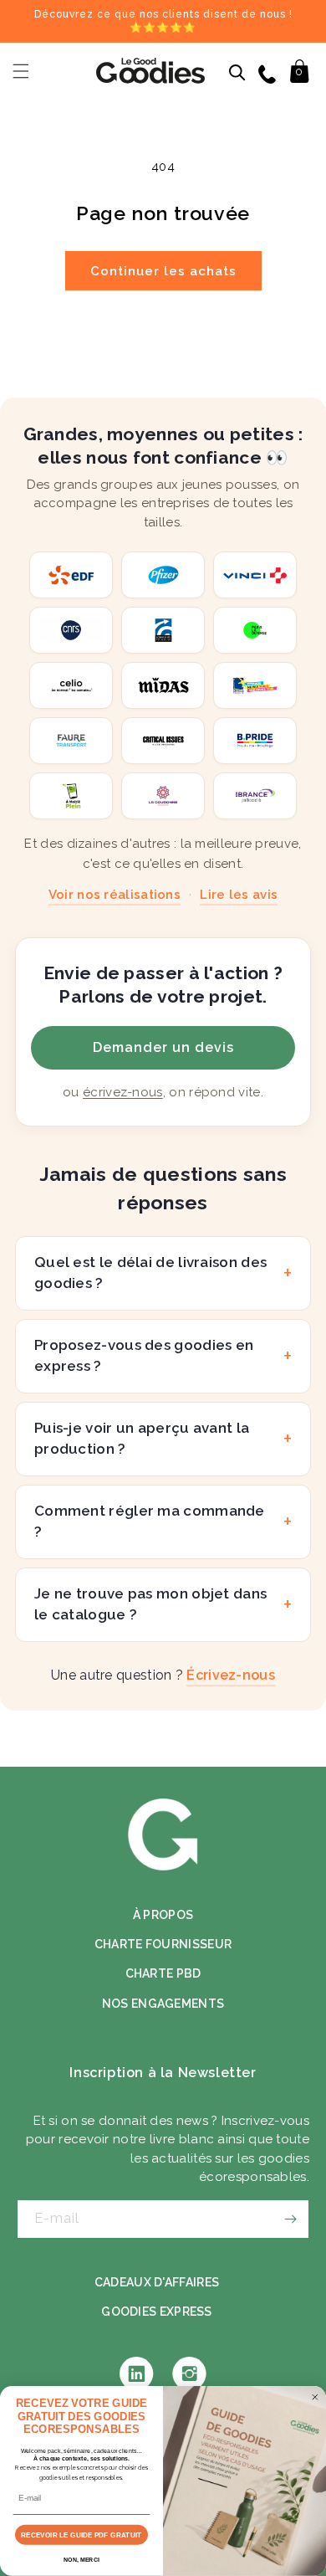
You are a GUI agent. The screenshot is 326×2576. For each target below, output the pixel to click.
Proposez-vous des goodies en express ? (144, 1356)
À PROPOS (163, 1915)
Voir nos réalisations (115, 895)
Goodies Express (157, 2312)
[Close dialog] (315, 2397)
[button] (21, 71)
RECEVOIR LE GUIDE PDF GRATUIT (81, 2535)
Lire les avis (239, 895)
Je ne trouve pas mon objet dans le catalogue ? (150, 1604)
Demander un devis (163, 1047)
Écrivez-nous (231, 1675)
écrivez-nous (123, 1092)
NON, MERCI (81, 2560)
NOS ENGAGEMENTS (163, 2004)
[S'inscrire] (290, 2219)
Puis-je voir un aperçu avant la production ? (142, 1439)
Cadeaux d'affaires (157, 2282)
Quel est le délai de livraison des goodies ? (150, 1273)
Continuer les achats (163, 271)
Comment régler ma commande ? (150, 1521)
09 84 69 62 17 (269, 73)
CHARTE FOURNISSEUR (163, 1944)
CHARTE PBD (163, 1973)
